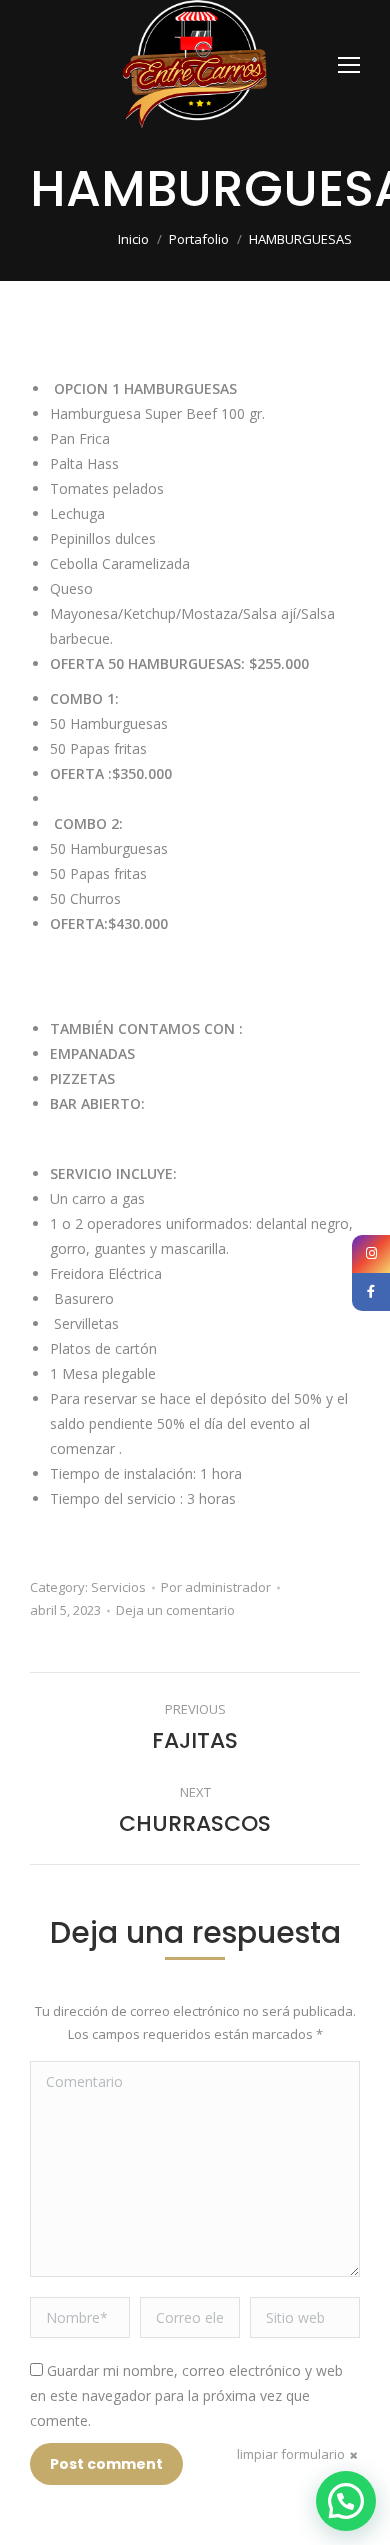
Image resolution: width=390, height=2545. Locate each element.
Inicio (133, 239)
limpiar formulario (291, 2454)
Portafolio (199, 239)
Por (216, 1587)
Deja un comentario (175, 1610)
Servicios (118, 1587)
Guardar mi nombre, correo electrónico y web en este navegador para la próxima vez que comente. (186, 2395)
